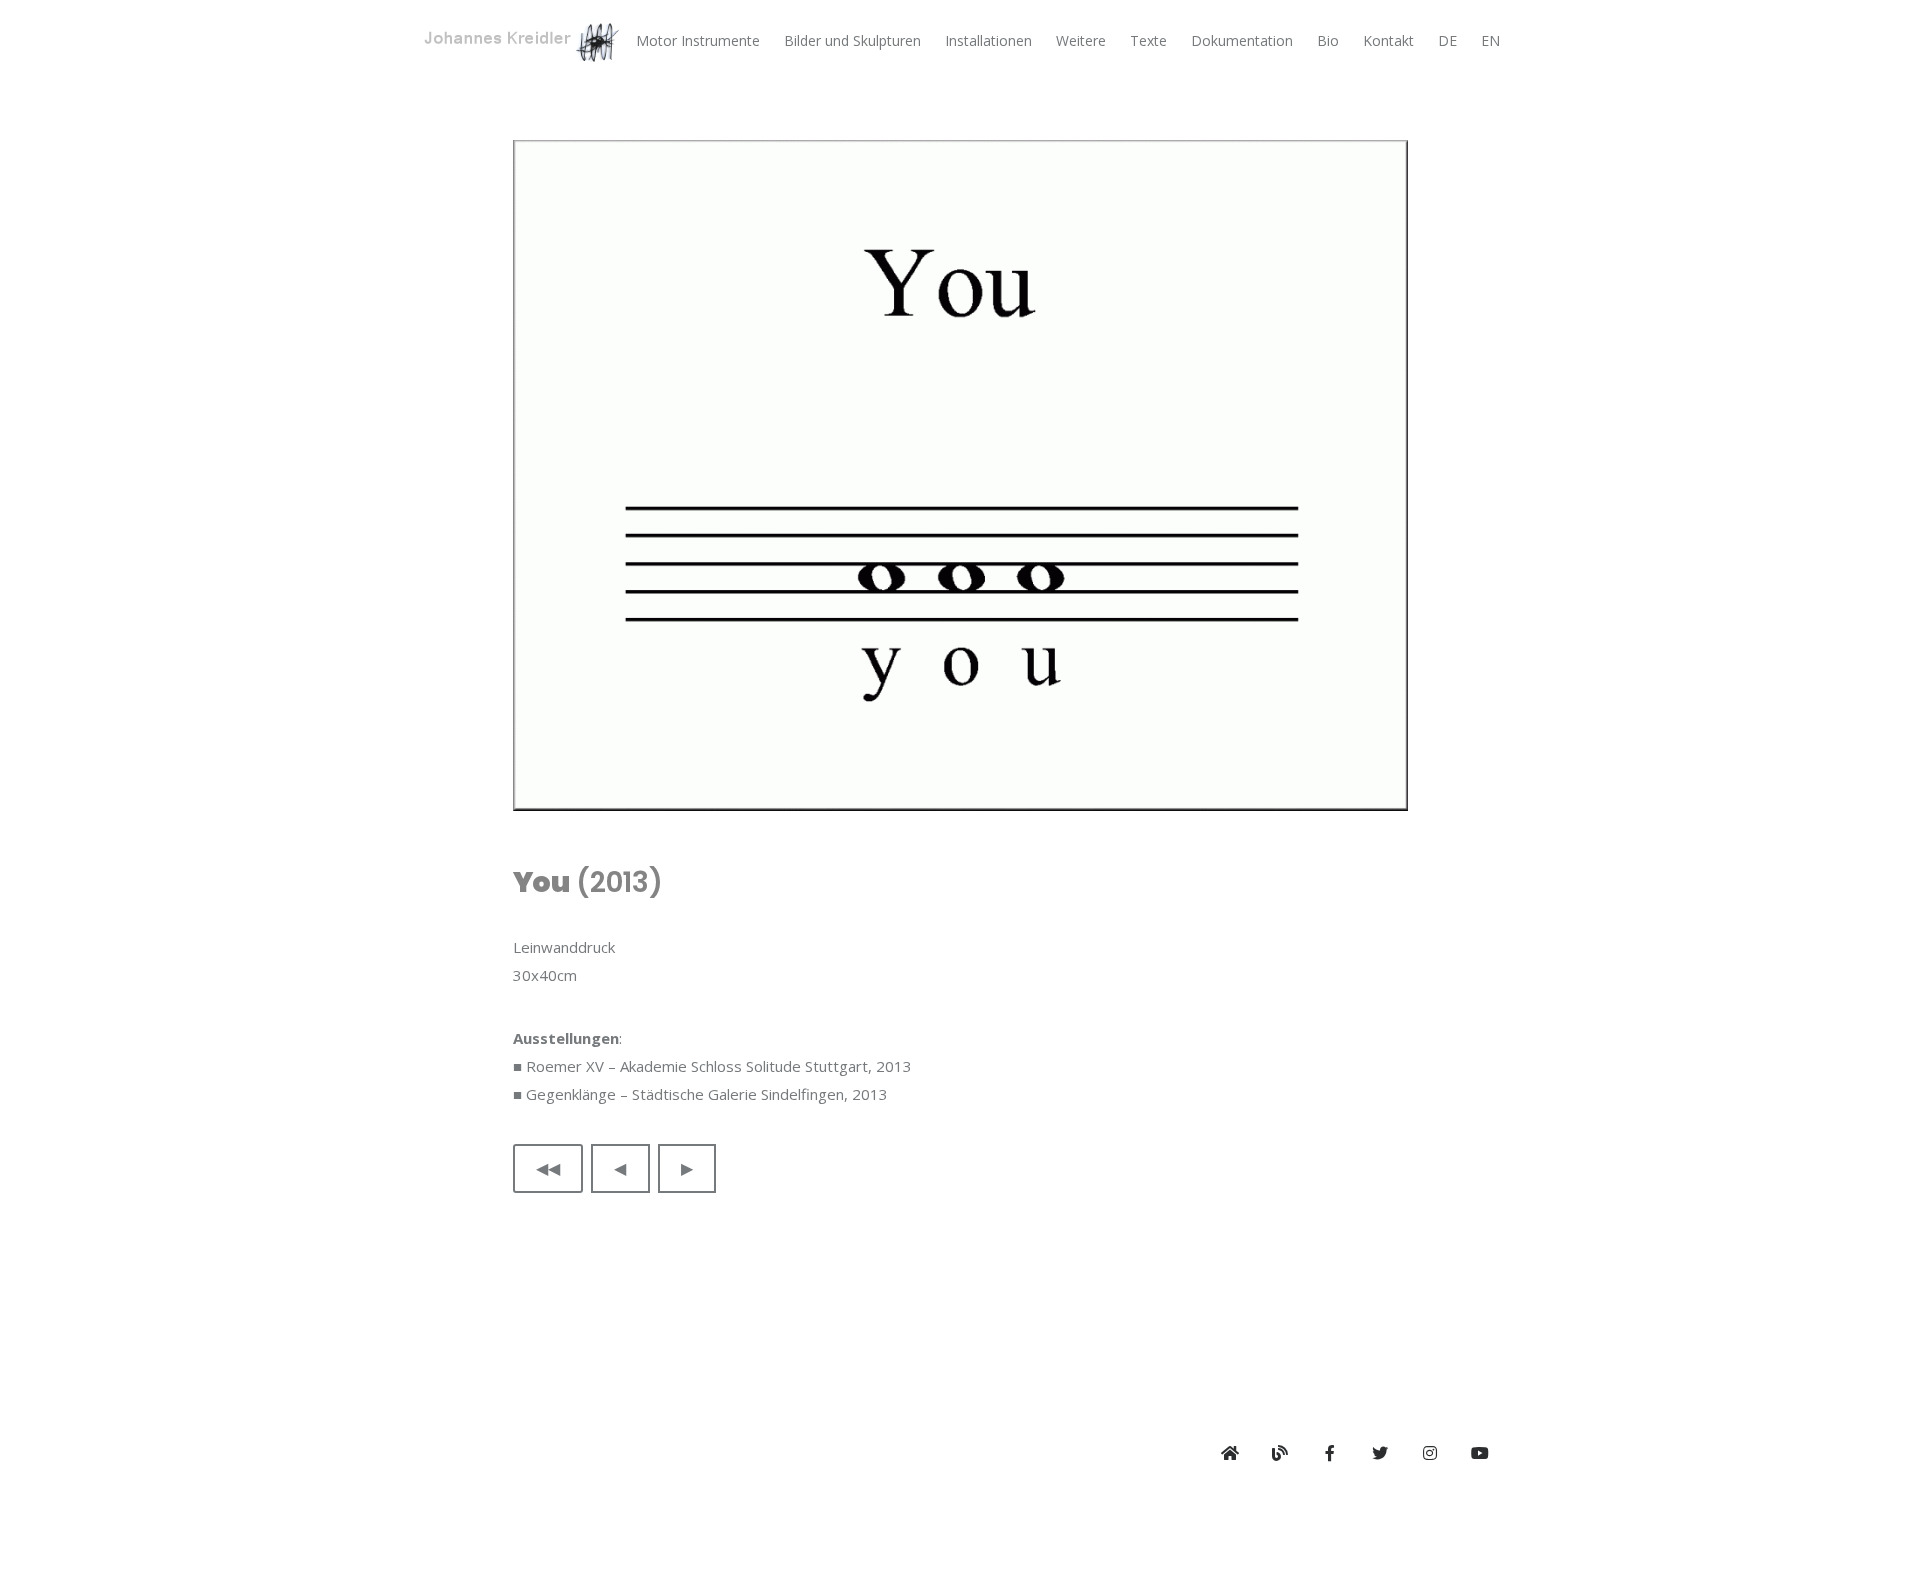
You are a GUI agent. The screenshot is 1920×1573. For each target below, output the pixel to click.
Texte (1148, 40)
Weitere (1081, 40)
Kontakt (1388, 40)
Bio (1328, 40)
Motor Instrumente (698, 40)
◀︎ (620, 1168)
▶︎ (687, 1168)
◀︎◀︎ (548, 1168)
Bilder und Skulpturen (852, 40)
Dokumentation (1242, 40)
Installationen (988, 40)
